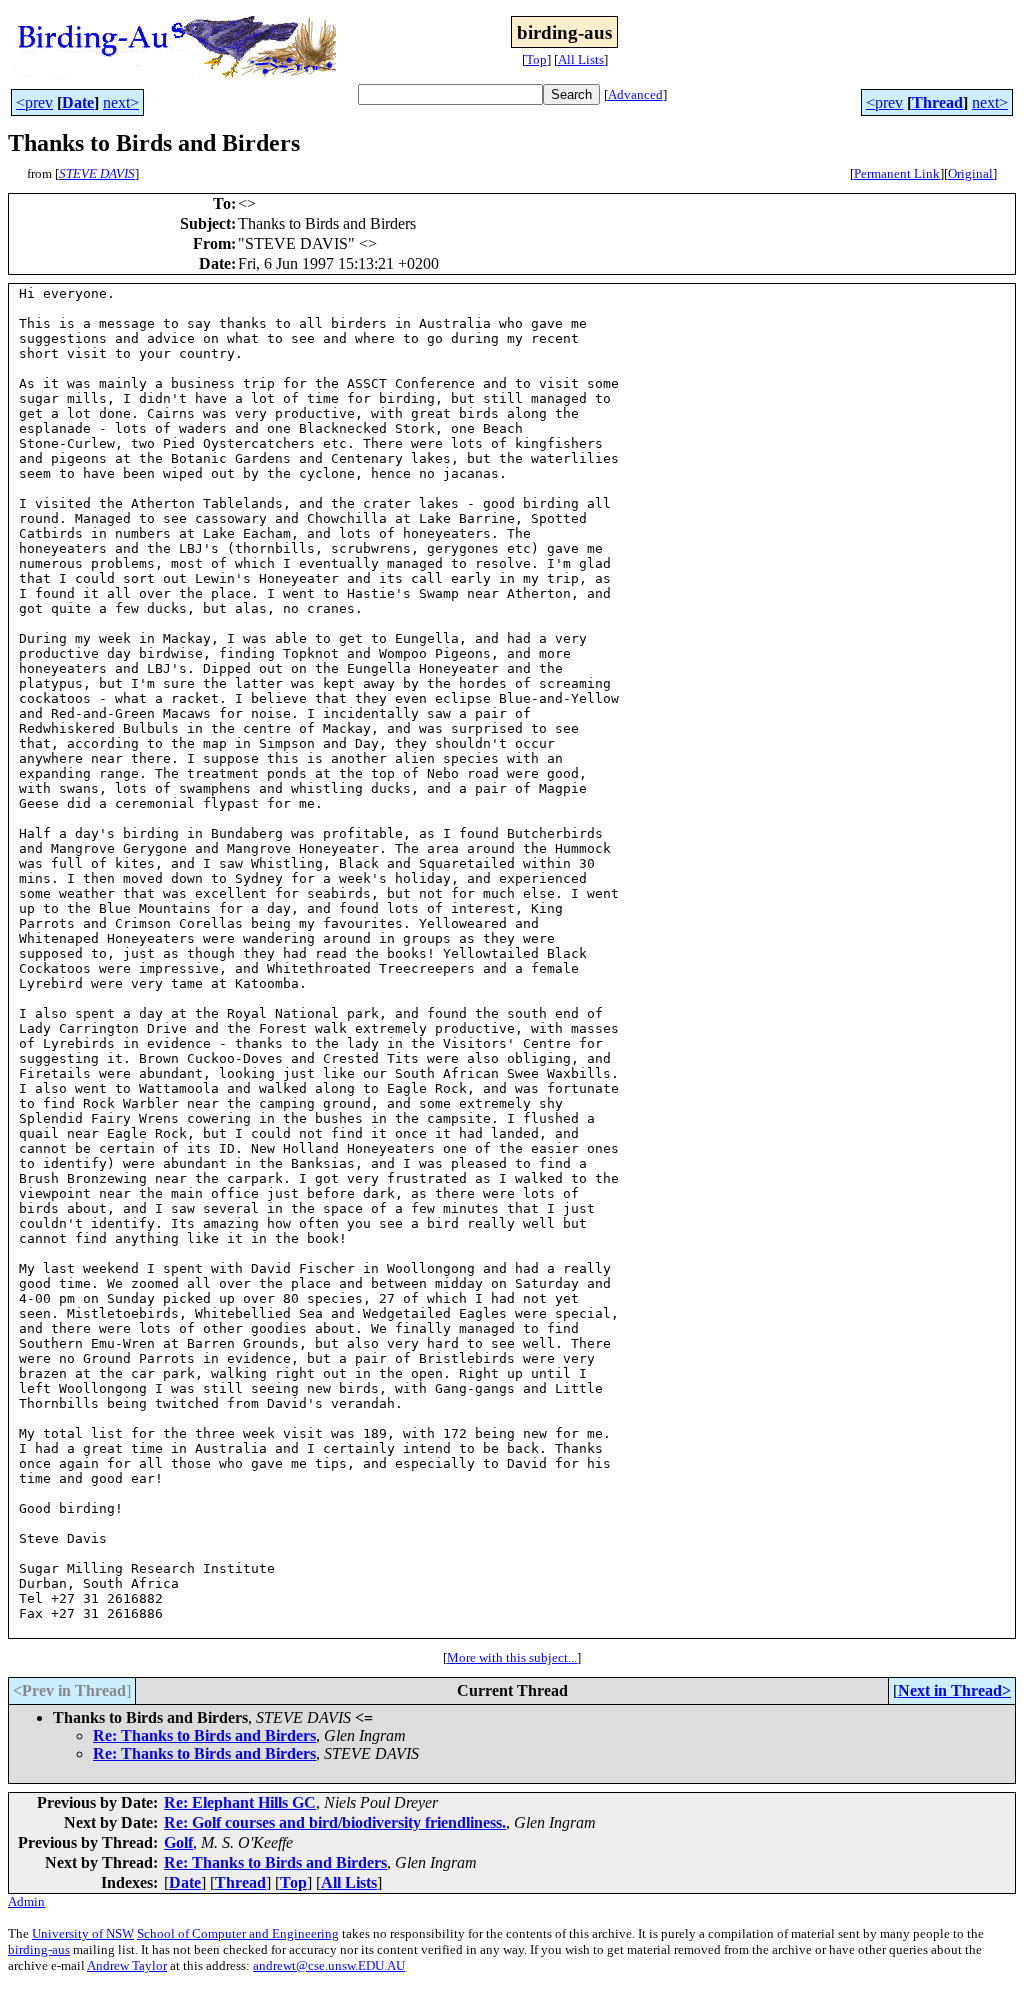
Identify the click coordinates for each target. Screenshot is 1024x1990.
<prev (34, 102)
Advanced (635, 94)
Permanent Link (897, 173)
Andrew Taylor (127, 1965)
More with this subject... (512, 1657)
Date (78, 102)
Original (970, 173)
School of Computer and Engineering (238, 1933)
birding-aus (39, 1949)
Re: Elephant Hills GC (240, 1802)
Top (536, 59)
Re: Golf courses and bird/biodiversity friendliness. (335, 1822)
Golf (178, 1842)
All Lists (581, 59)
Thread (937, 102)
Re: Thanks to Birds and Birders (204, 1735)
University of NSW (83, 1933)
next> (121, 102)
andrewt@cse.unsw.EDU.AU (329, 1965)
